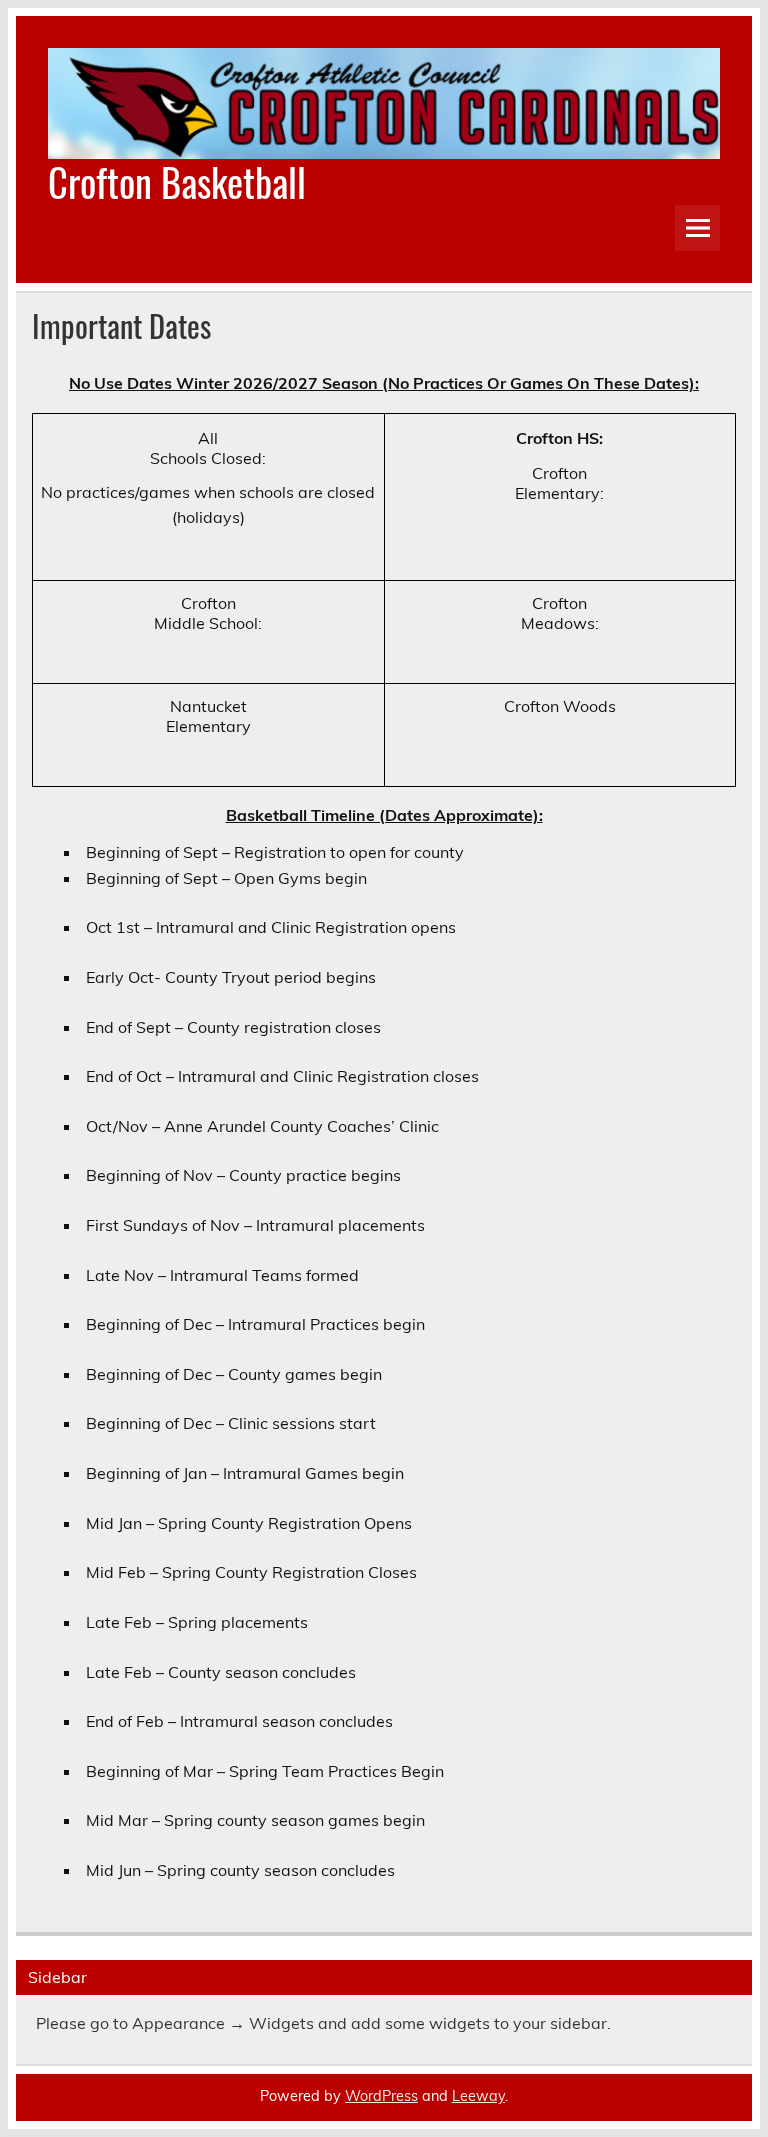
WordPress (381, 2096)
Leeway (478, 2096)
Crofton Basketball (177, 181)
